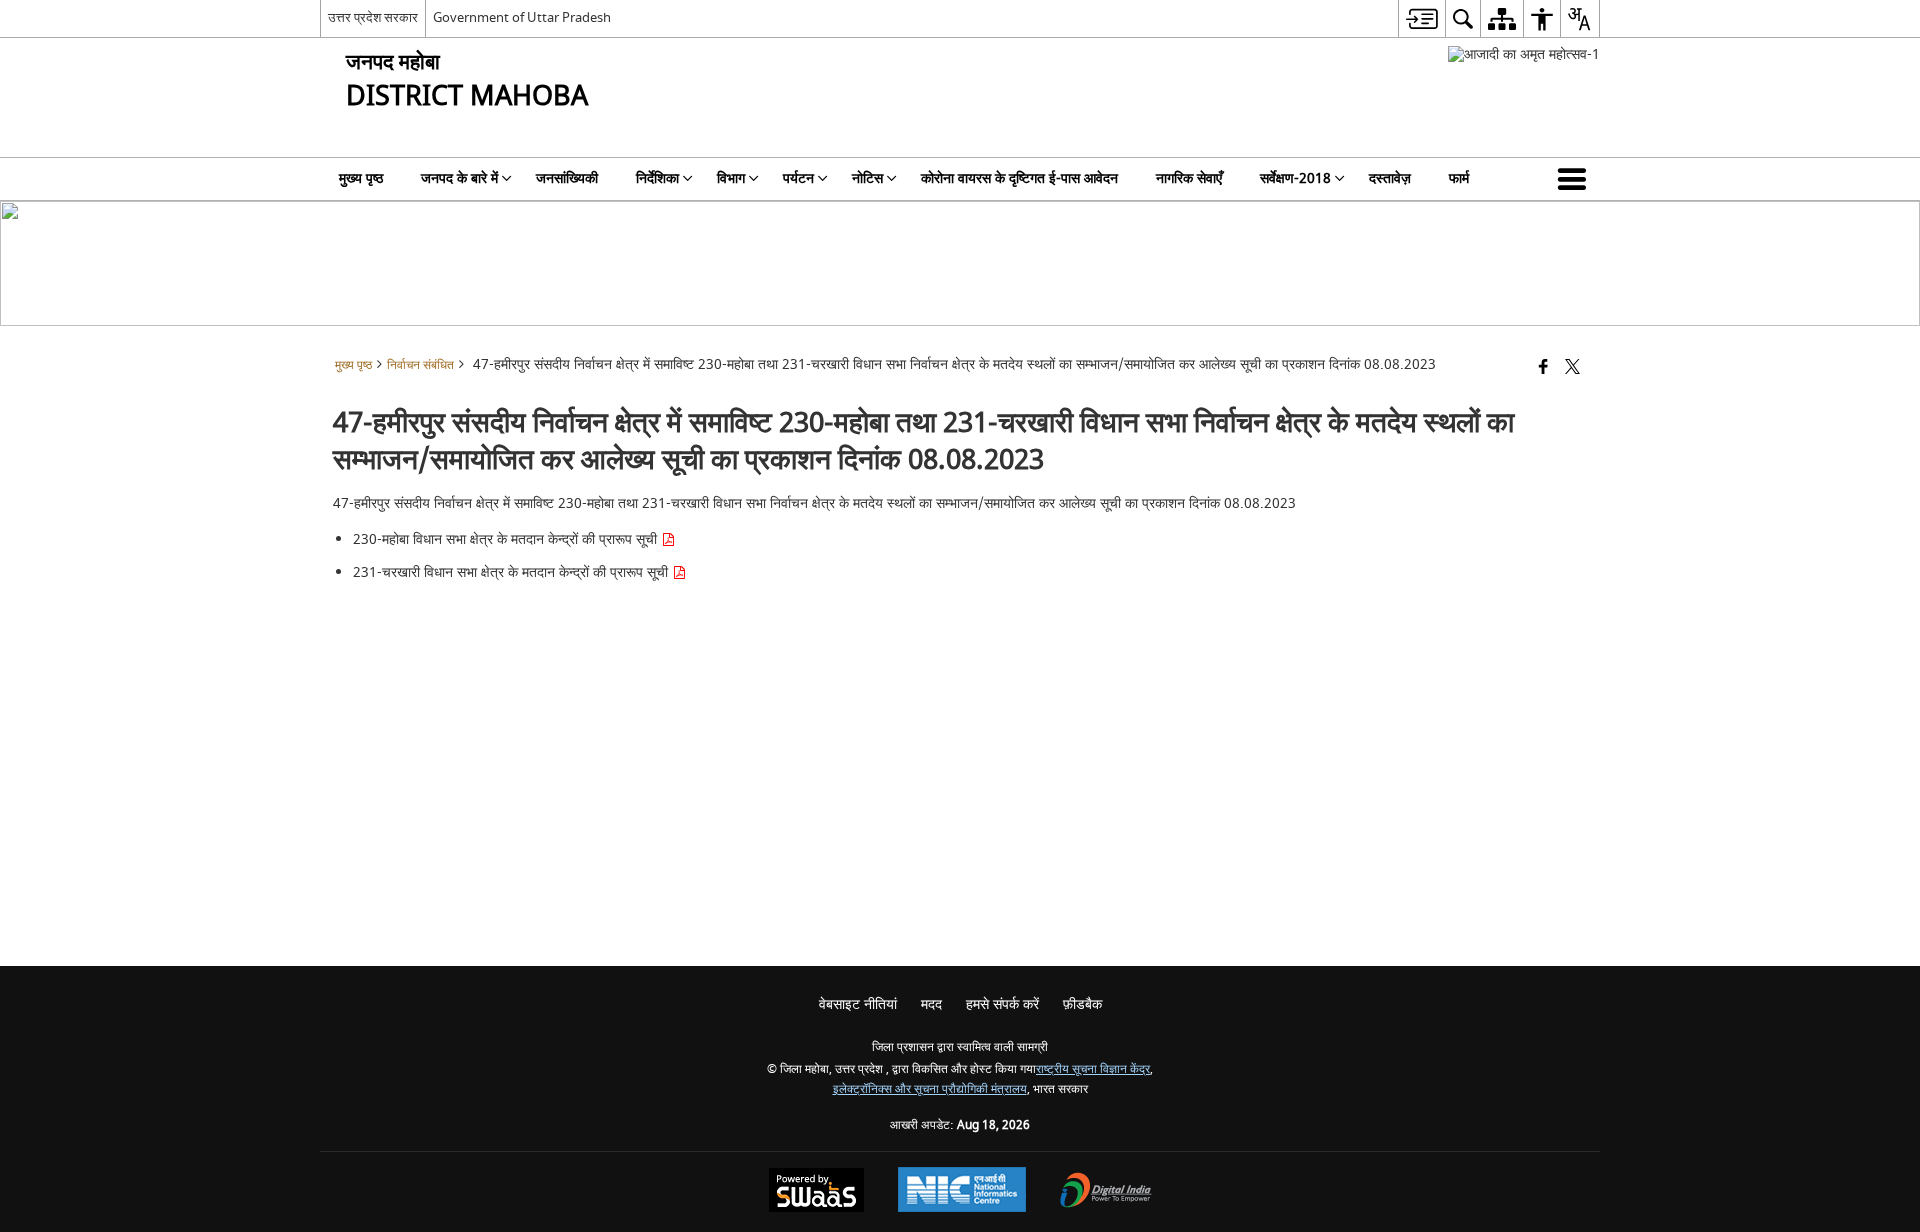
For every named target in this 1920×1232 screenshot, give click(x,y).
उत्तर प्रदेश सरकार (373, 17)
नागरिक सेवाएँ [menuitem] (1189, 178)
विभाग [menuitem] (731, 178)
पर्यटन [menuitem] (798, 178)
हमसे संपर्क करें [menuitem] (1002, 1004)
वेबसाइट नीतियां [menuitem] (858, 1004)
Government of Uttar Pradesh (522, 17)
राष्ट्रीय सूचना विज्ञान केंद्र (1093, 1069)
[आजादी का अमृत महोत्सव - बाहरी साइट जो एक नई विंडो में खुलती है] (1524, 54)
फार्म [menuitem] (1459, 178)
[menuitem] (1421, 18)
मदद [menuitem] (931, 1004)
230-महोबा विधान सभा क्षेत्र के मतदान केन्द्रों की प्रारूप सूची (507, 539)
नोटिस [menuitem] (867, 178)
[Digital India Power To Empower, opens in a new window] (1106, 1192)
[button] (1576, 179)
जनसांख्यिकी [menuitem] (567, 178)
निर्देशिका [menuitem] (657, 178)
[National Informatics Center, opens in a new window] (962, 1192)
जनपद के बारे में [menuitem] (459, 178)
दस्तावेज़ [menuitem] (1390, 178)
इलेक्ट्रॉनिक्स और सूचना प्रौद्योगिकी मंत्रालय (930, 1089)
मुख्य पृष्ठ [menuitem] (361, 178)
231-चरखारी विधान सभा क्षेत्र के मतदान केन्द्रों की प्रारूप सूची (512, 572)
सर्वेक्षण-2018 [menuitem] (1295, 178)
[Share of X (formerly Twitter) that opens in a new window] (1572, 368)
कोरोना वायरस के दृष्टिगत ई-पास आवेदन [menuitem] (1019, 178)
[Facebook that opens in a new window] (1543, 368)
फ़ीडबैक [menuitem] (1082, 1004)
